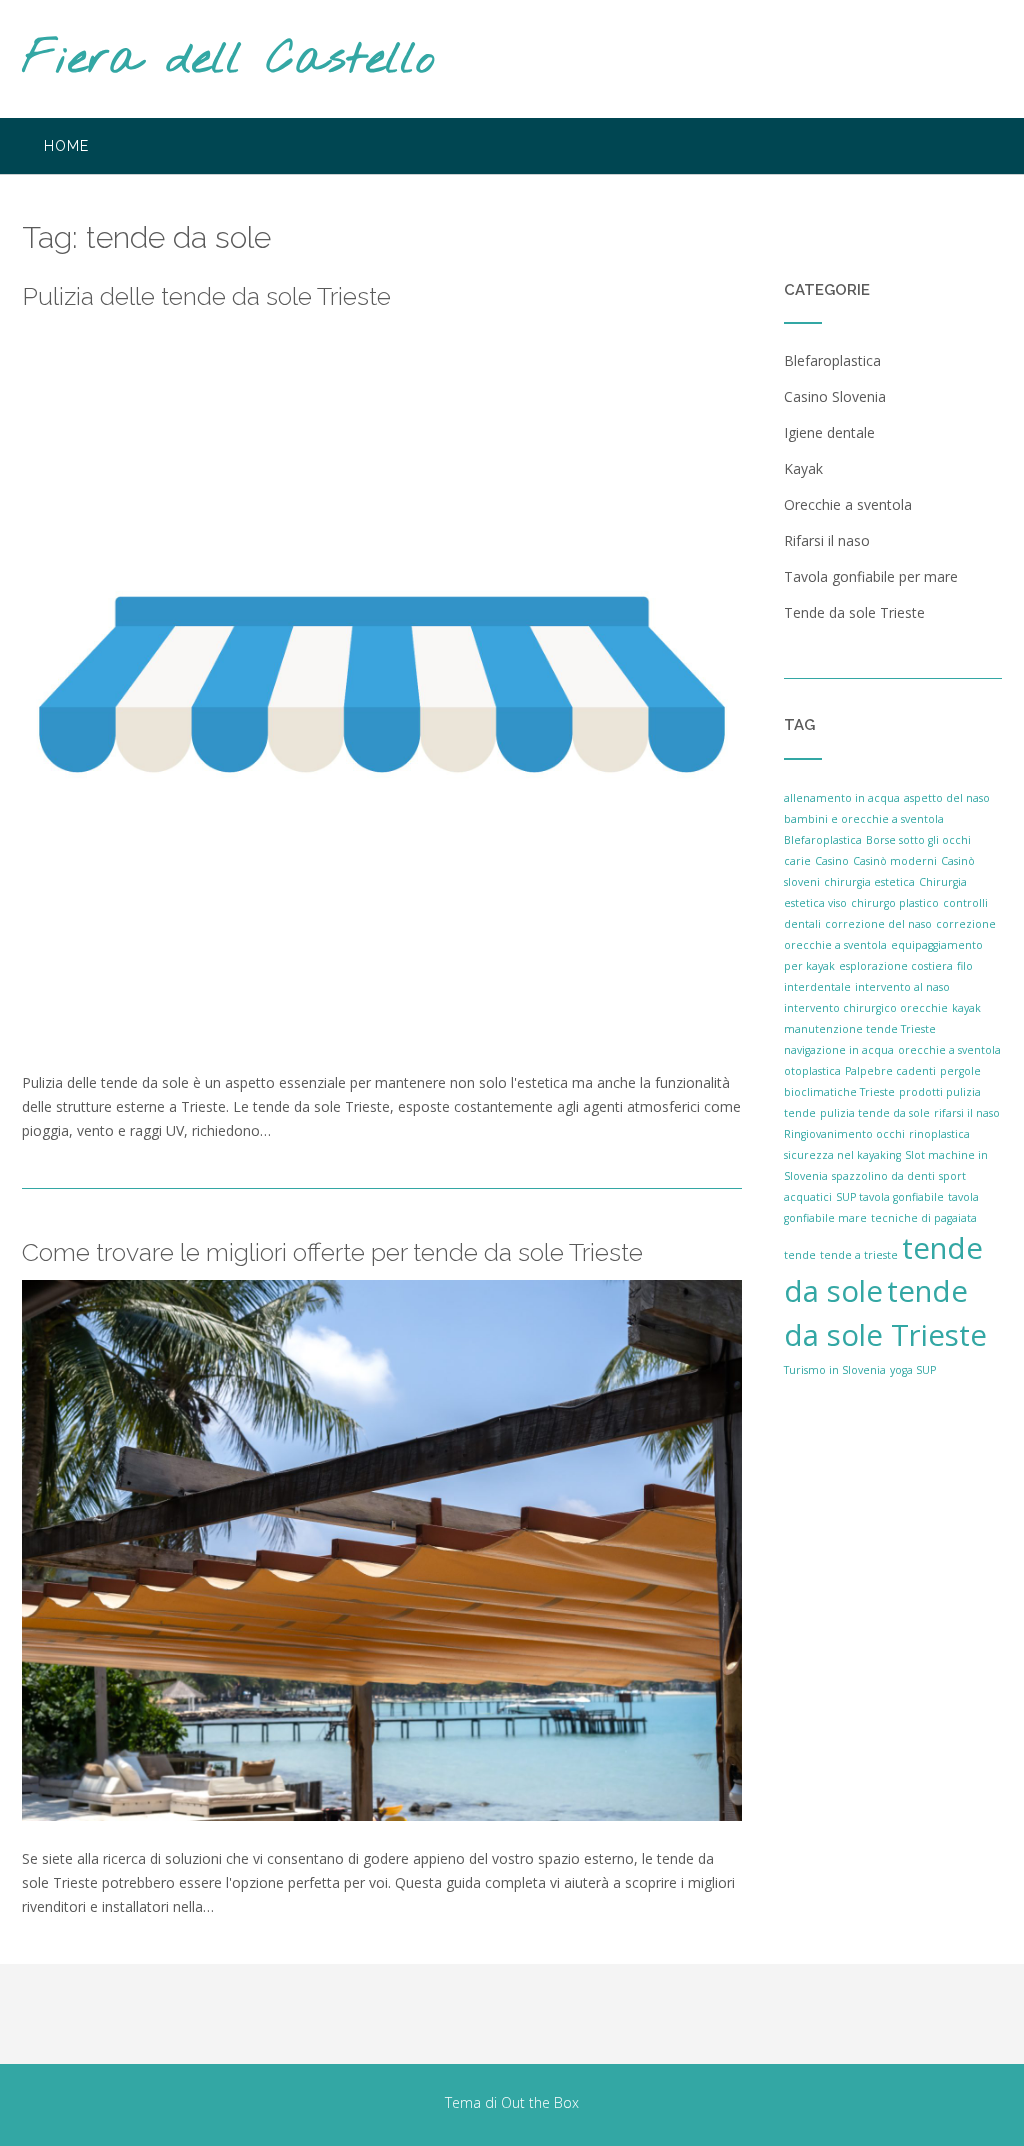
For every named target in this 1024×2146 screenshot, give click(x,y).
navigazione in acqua (839, 1050)
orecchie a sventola (949, 1050)
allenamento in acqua (842, 798)
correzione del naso (878, 924)
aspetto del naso (947, 798)
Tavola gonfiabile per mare (871, 576)
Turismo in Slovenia (835, 1370)
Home (66, 146)
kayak (966, 1008)
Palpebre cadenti (890, 1071)
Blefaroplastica (832, 360)
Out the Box (540, 2102)
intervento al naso (902, 987)
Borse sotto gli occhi (918, 840)
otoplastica (812, 1071)
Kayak (803, 468)
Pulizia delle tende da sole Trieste (206, 296)
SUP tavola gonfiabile (890, 1197)
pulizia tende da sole (875, 1113)
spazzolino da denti (883, 1176)
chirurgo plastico (895, 903)
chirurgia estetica (869, 882)
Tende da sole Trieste (854, 612)
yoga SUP (913, 1370)
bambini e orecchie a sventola (864, 819)
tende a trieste (859, 1255)
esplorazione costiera (896, 966)
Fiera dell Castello (229, 60)
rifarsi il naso (967, 1113)
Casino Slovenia (835, 396)
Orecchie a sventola (848, 504)
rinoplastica (939, 1134)
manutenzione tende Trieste (860, 1029)
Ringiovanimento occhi (844, 1134)
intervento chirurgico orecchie (866, 1008)
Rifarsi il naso (827, 540)
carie (797, 861)
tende (800, 1255)
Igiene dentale (829, 432)
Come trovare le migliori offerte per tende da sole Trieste (332, 1252)
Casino (832, 861)
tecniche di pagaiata (924, 1218)
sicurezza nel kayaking (842, 1155)
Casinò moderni (895, 861)
